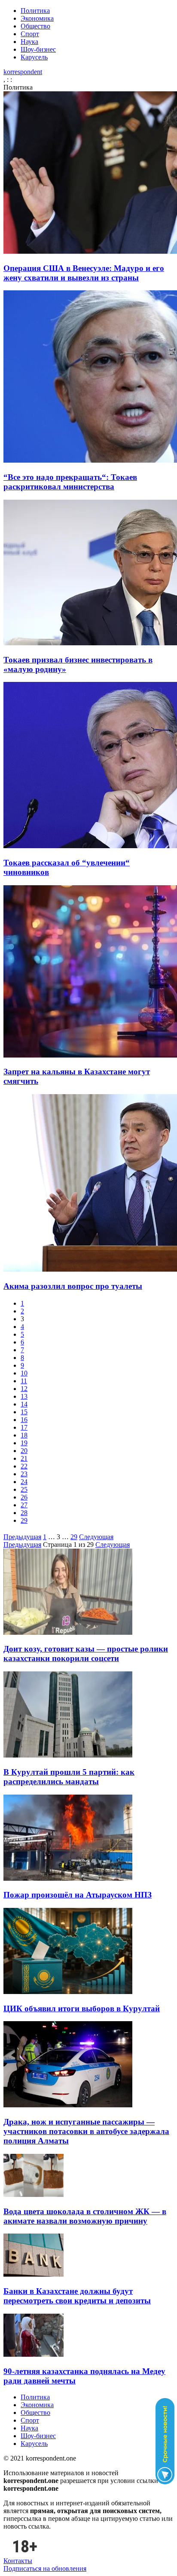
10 (24, 1373)
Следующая (96, 1537)
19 (24, 1443)
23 (24, 1474)
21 (24, 1458)
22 (24, 1466)
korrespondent (23, 72)
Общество (35, 26)
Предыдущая (22, 1537)
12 (24, 1389)
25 (24, 1489)
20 (24, 1451)
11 (24, 1381)
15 (24, 1412)
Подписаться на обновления (45, 2568)
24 (24, 1482)
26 (24, 1497)
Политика (35, 11)
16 (24, 1420)
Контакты (18, 2561)
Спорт (30, 34)
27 (24, 1505)
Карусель (34, 57)
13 (24, 1396)
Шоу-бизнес (38, 49)
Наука (29, 42)
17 (24, 1427)
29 (24, 1520)
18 (24, 1435)
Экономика (37, 18)
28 (24, 1513)
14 (24, 1404)
